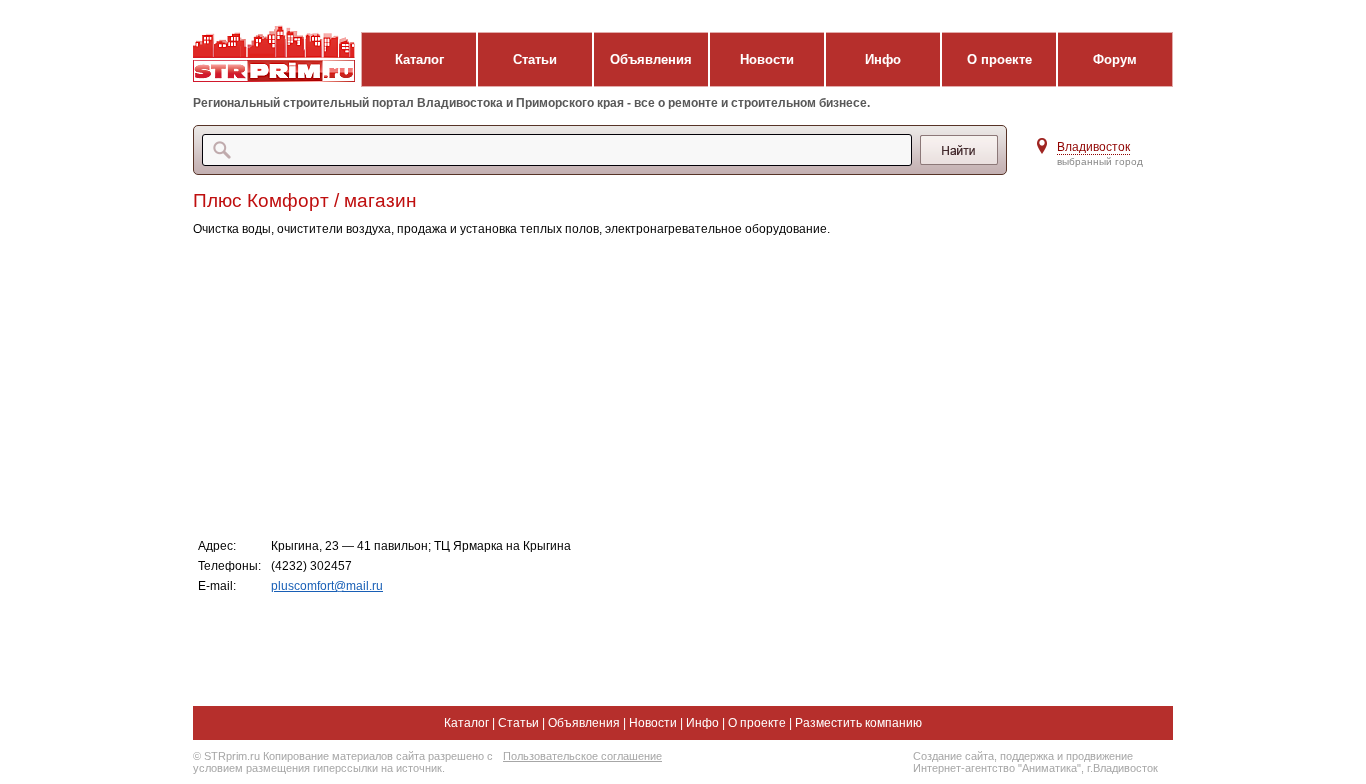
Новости (767, 59)
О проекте (999, 59)
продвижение (1099, 756)
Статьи (535, 59)
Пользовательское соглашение (582, 756)
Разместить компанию (858, 723)
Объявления (651, 59)
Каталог (419, 59)
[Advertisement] (592, 386)
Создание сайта (953, 756)
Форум (1115, 59)
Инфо (883, 59)
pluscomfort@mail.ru (327, 586)
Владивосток (1093, 147)
